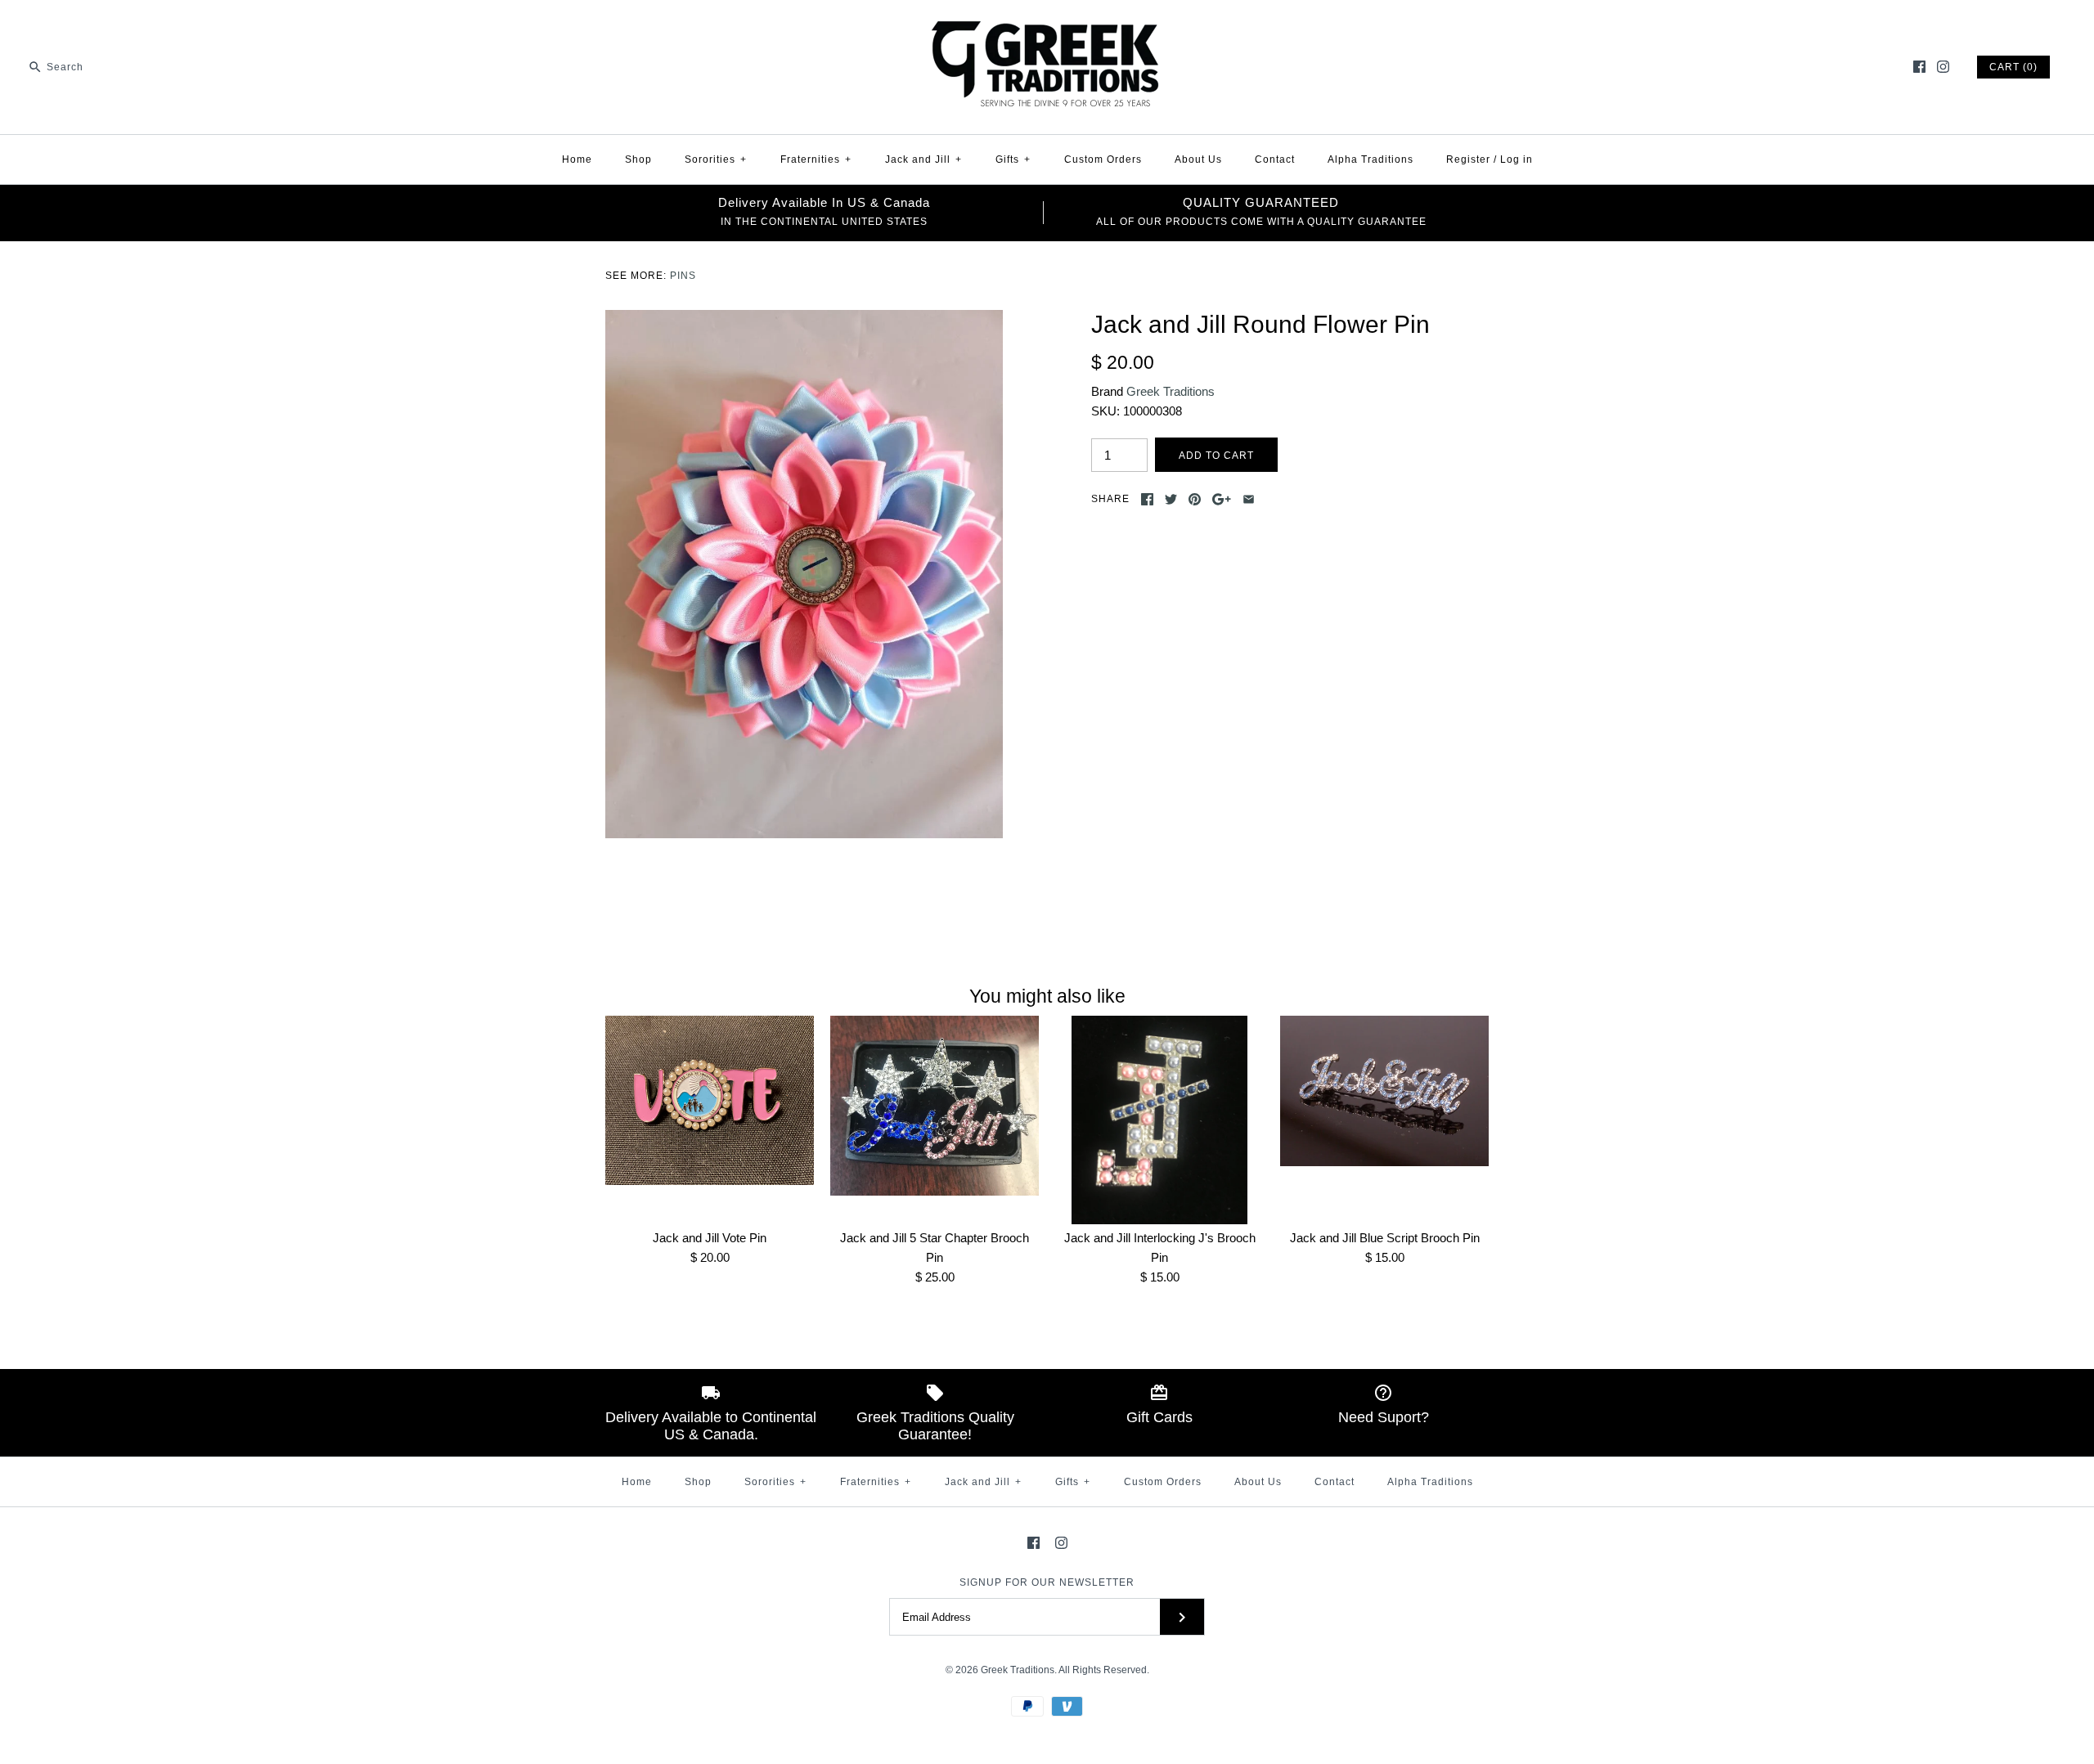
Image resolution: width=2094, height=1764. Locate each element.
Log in (1517, 159)
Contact (1275, 159)
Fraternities (816, 159)
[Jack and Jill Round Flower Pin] (804, 319)
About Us (1198, 159)
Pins (683, 276)
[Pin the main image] (1195, 499)
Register (1468, 159)
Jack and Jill (923, 159)
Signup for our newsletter (1047, 1582)
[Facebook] (1919, 67)
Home (577, 159)
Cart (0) (2013, 67)
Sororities (716, 159)
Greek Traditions (1171, 391)
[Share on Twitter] (1171, 499)
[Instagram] (1943, 67)
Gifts (1013, 159)
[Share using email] (1249, 499)
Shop (638, 159)
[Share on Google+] (1222, 499)
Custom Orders (1103, 159)
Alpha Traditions (1371, 159)
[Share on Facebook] (1147, 499)
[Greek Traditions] (1047, 26)
